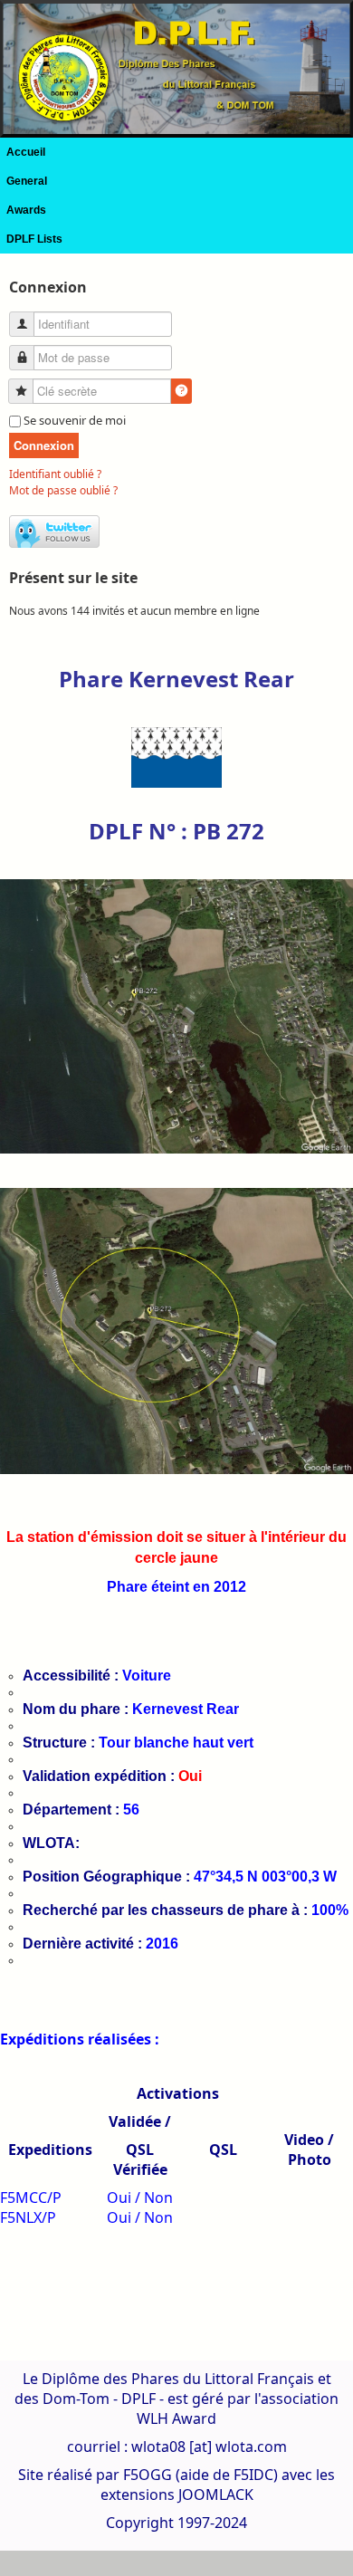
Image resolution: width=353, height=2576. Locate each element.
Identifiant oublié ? (55, 474)
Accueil (26, 152)
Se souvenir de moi (75, 420)
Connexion (44, 445)
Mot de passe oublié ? (63, 490)
